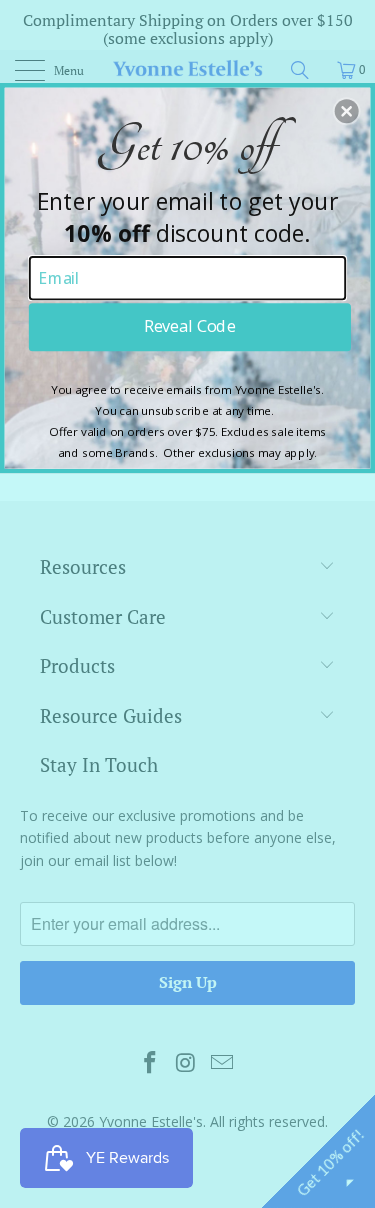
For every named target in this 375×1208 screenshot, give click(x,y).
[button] (347, 111)
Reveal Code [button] (189, 326)
